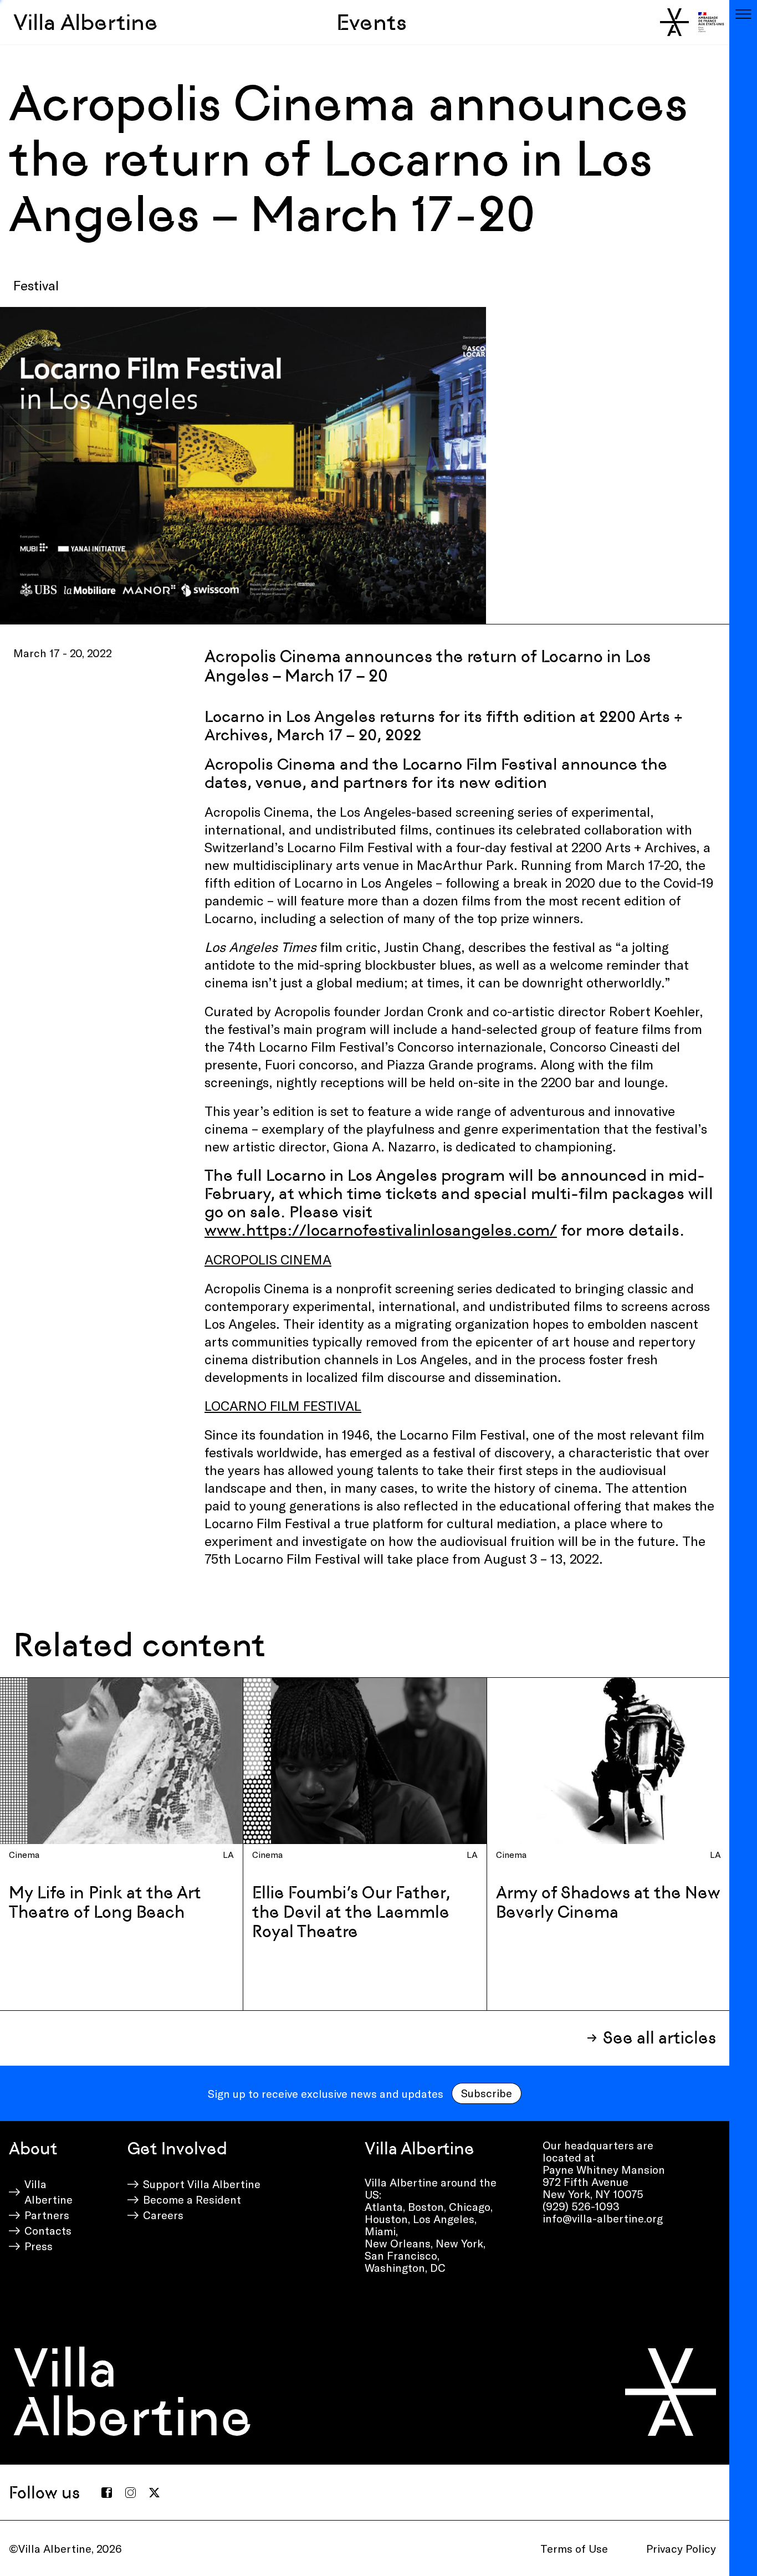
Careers (163, 2215)
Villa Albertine (86, 22)
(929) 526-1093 (581, 2206)
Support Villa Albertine (202, 2184)
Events (372, 22)
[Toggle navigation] (743, 14)
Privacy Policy (681, 2548)
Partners (47, 2215)
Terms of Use (574, 2548)
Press (39, 2246)
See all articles (659, 2038)
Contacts (48, 2230)
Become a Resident (192, 2199)
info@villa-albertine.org (603, 2218)
